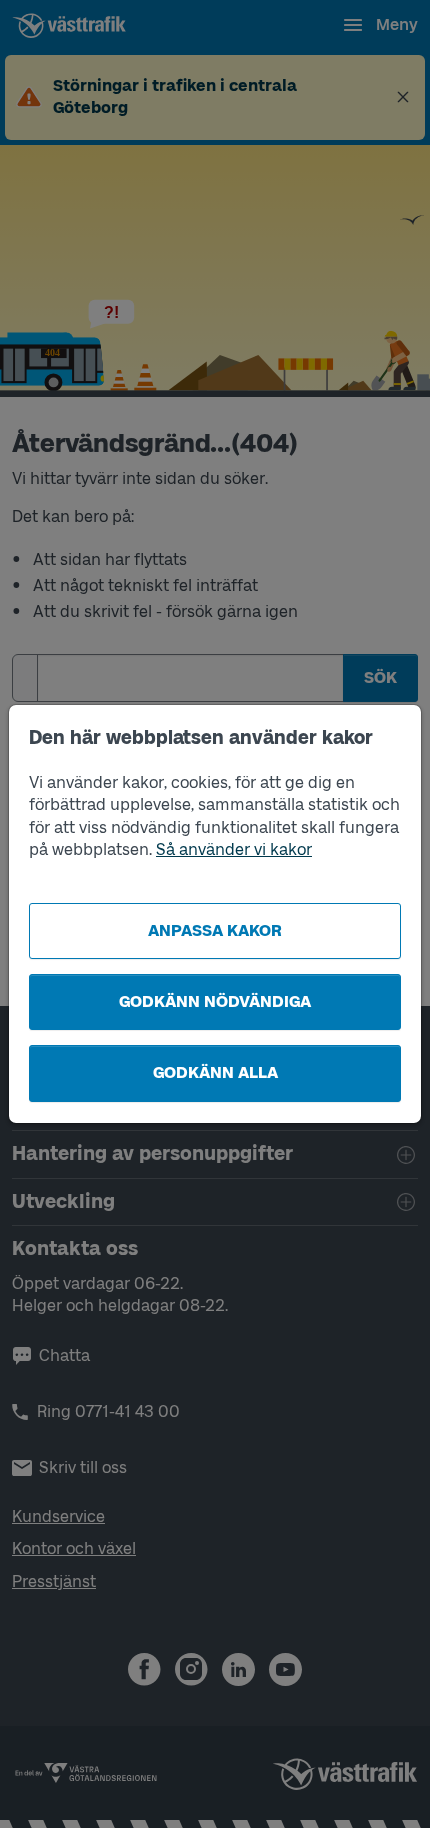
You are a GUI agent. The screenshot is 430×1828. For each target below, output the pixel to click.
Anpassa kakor (215, 930)
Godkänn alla (215, 1072)
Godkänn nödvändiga (215, 1001)
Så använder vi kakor (234, 849)
